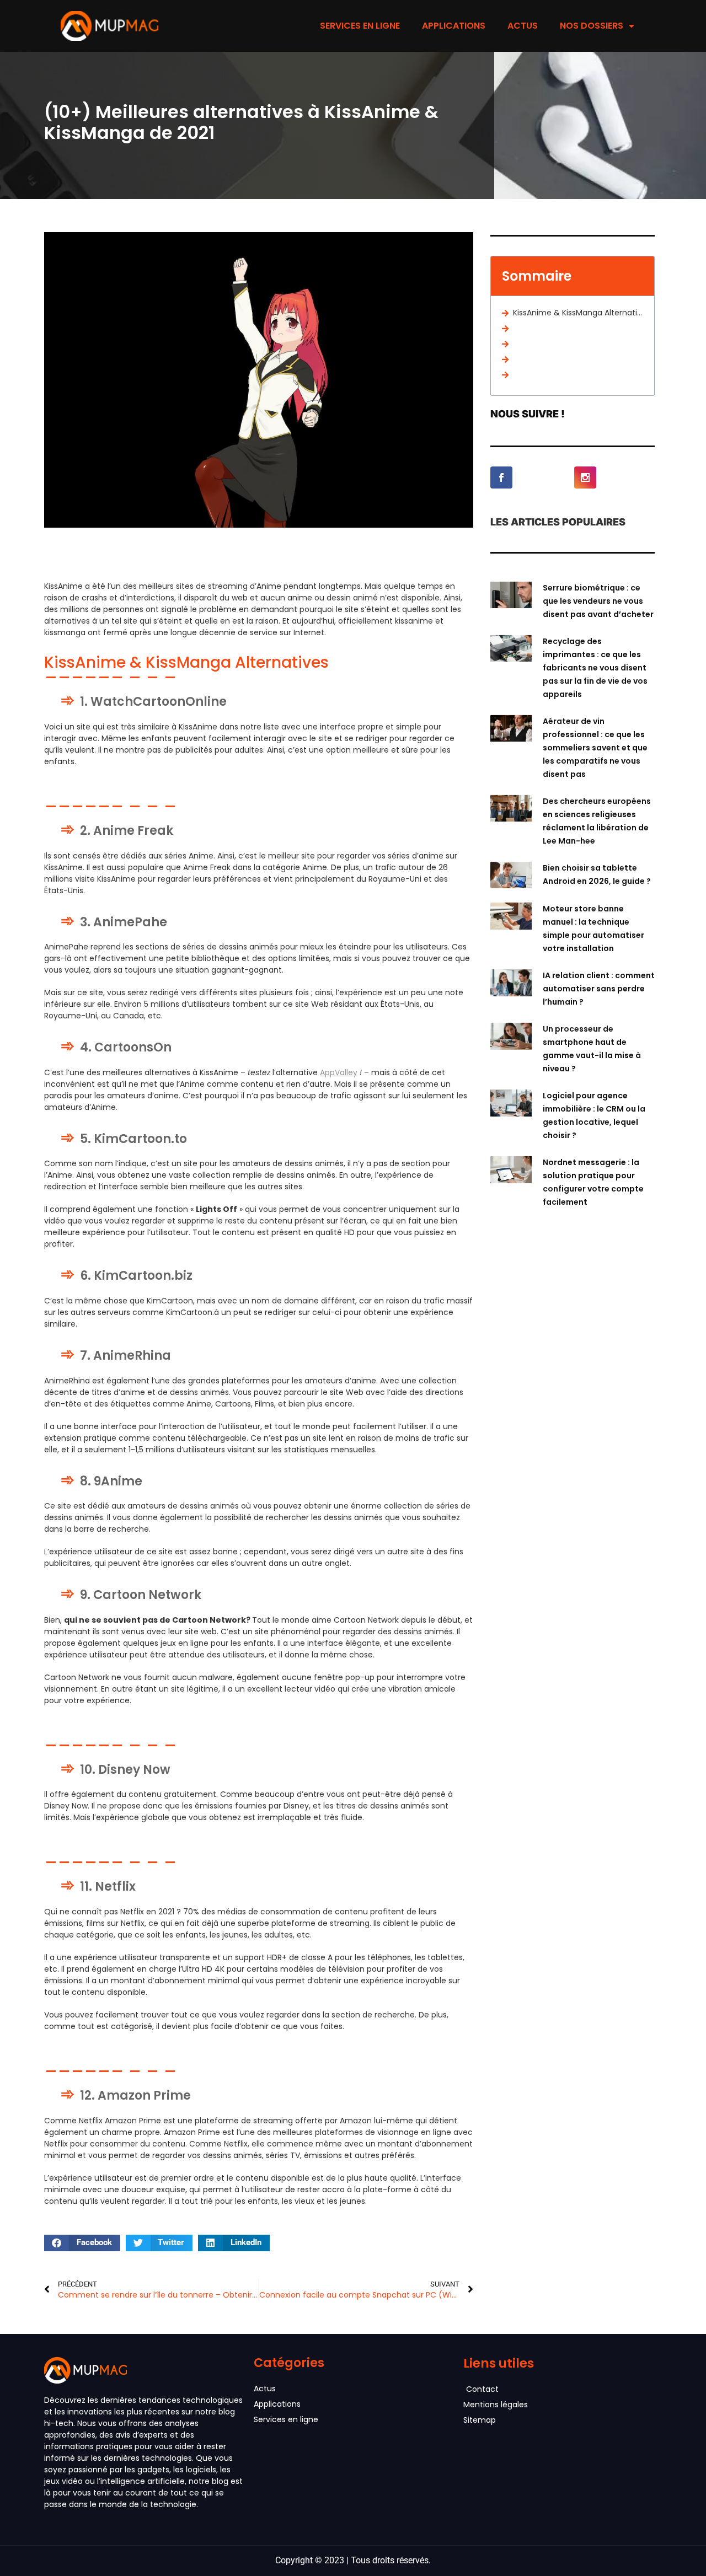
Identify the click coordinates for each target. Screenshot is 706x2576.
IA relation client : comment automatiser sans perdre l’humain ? (599, 989)
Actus (523, 26)
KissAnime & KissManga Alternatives (578, 313)
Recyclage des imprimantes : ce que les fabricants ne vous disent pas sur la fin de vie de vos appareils (595, 668)
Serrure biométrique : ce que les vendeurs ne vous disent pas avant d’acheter (598, 601)
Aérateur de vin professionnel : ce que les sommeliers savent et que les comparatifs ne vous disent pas (595, 748)
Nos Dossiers (592, 26)
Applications (454, 26)
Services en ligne (360, 26)
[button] (82, 2243)
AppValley (339, 1072)
